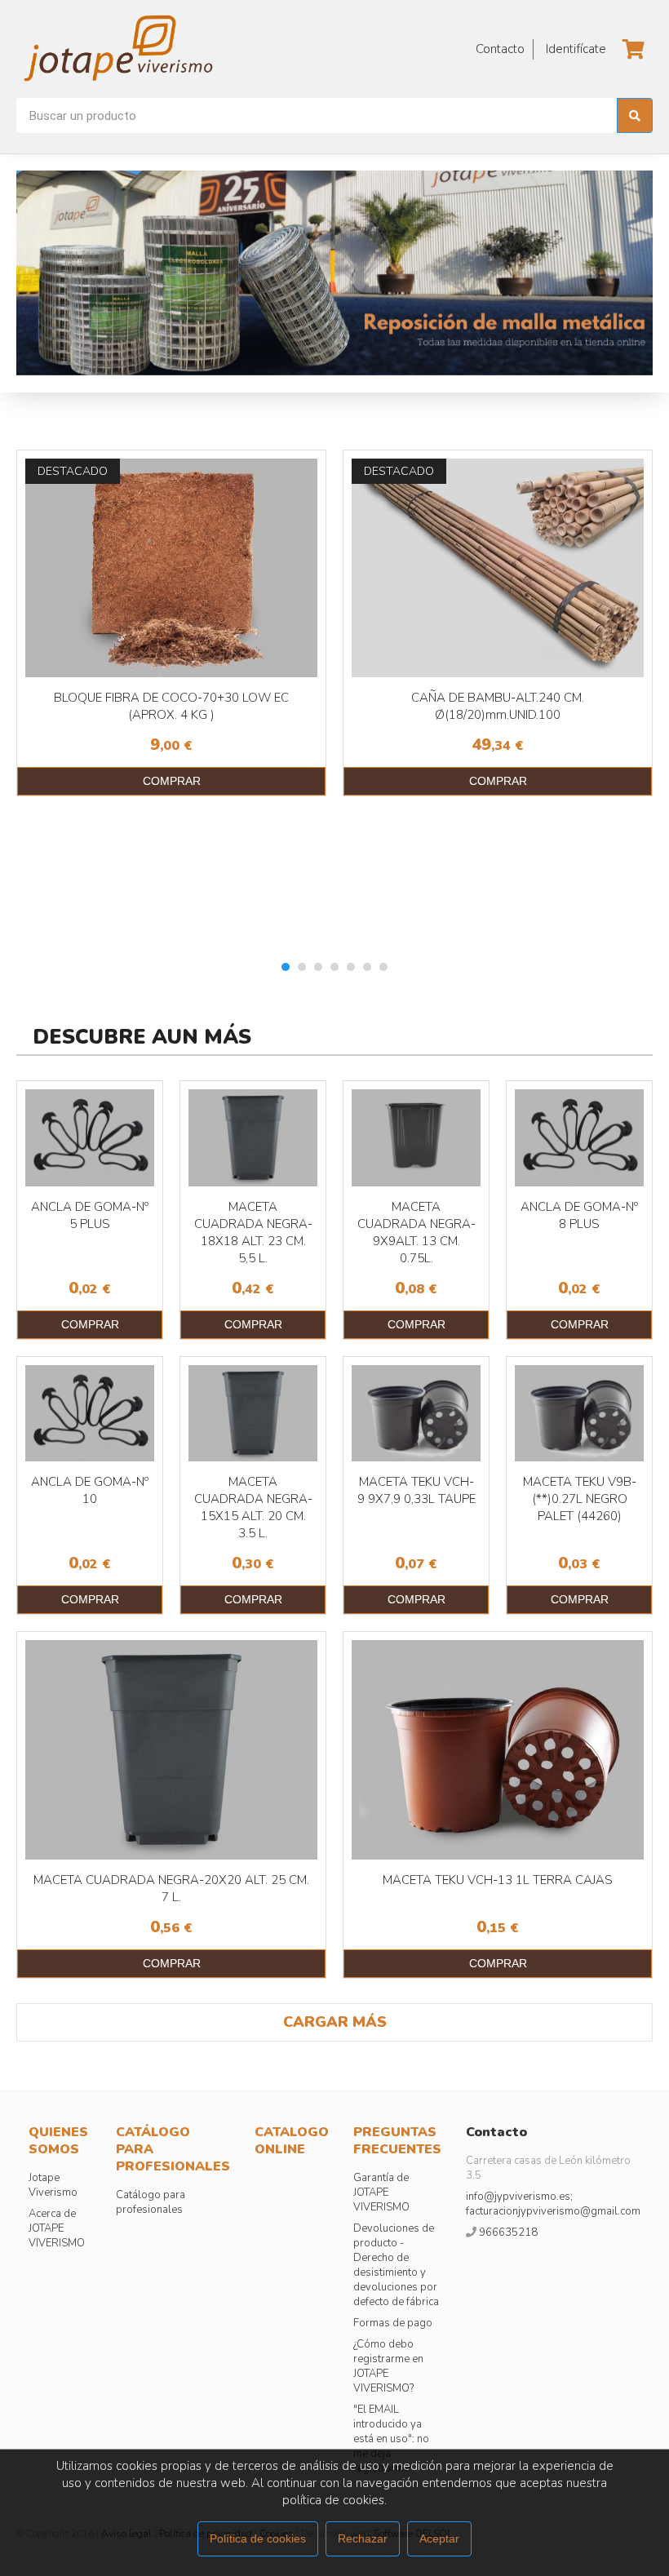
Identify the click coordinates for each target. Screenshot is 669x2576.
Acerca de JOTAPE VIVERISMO (57, 2228)
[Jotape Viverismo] (163, 49)
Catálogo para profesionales (151, 2202)
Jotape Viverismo (53, 2185)
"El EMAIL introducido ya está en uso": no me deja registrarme (391, 2439)
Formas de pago (393, 2323)
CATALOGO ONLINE (292, 2141)
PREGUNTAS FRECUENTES (397, 2141)
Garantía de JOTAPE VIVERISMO (381, 2192)
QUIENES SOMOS (58, 2141)
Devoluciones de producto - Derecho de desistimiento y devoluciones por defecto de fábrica (396, 2265)
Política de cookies (258, 2538)
